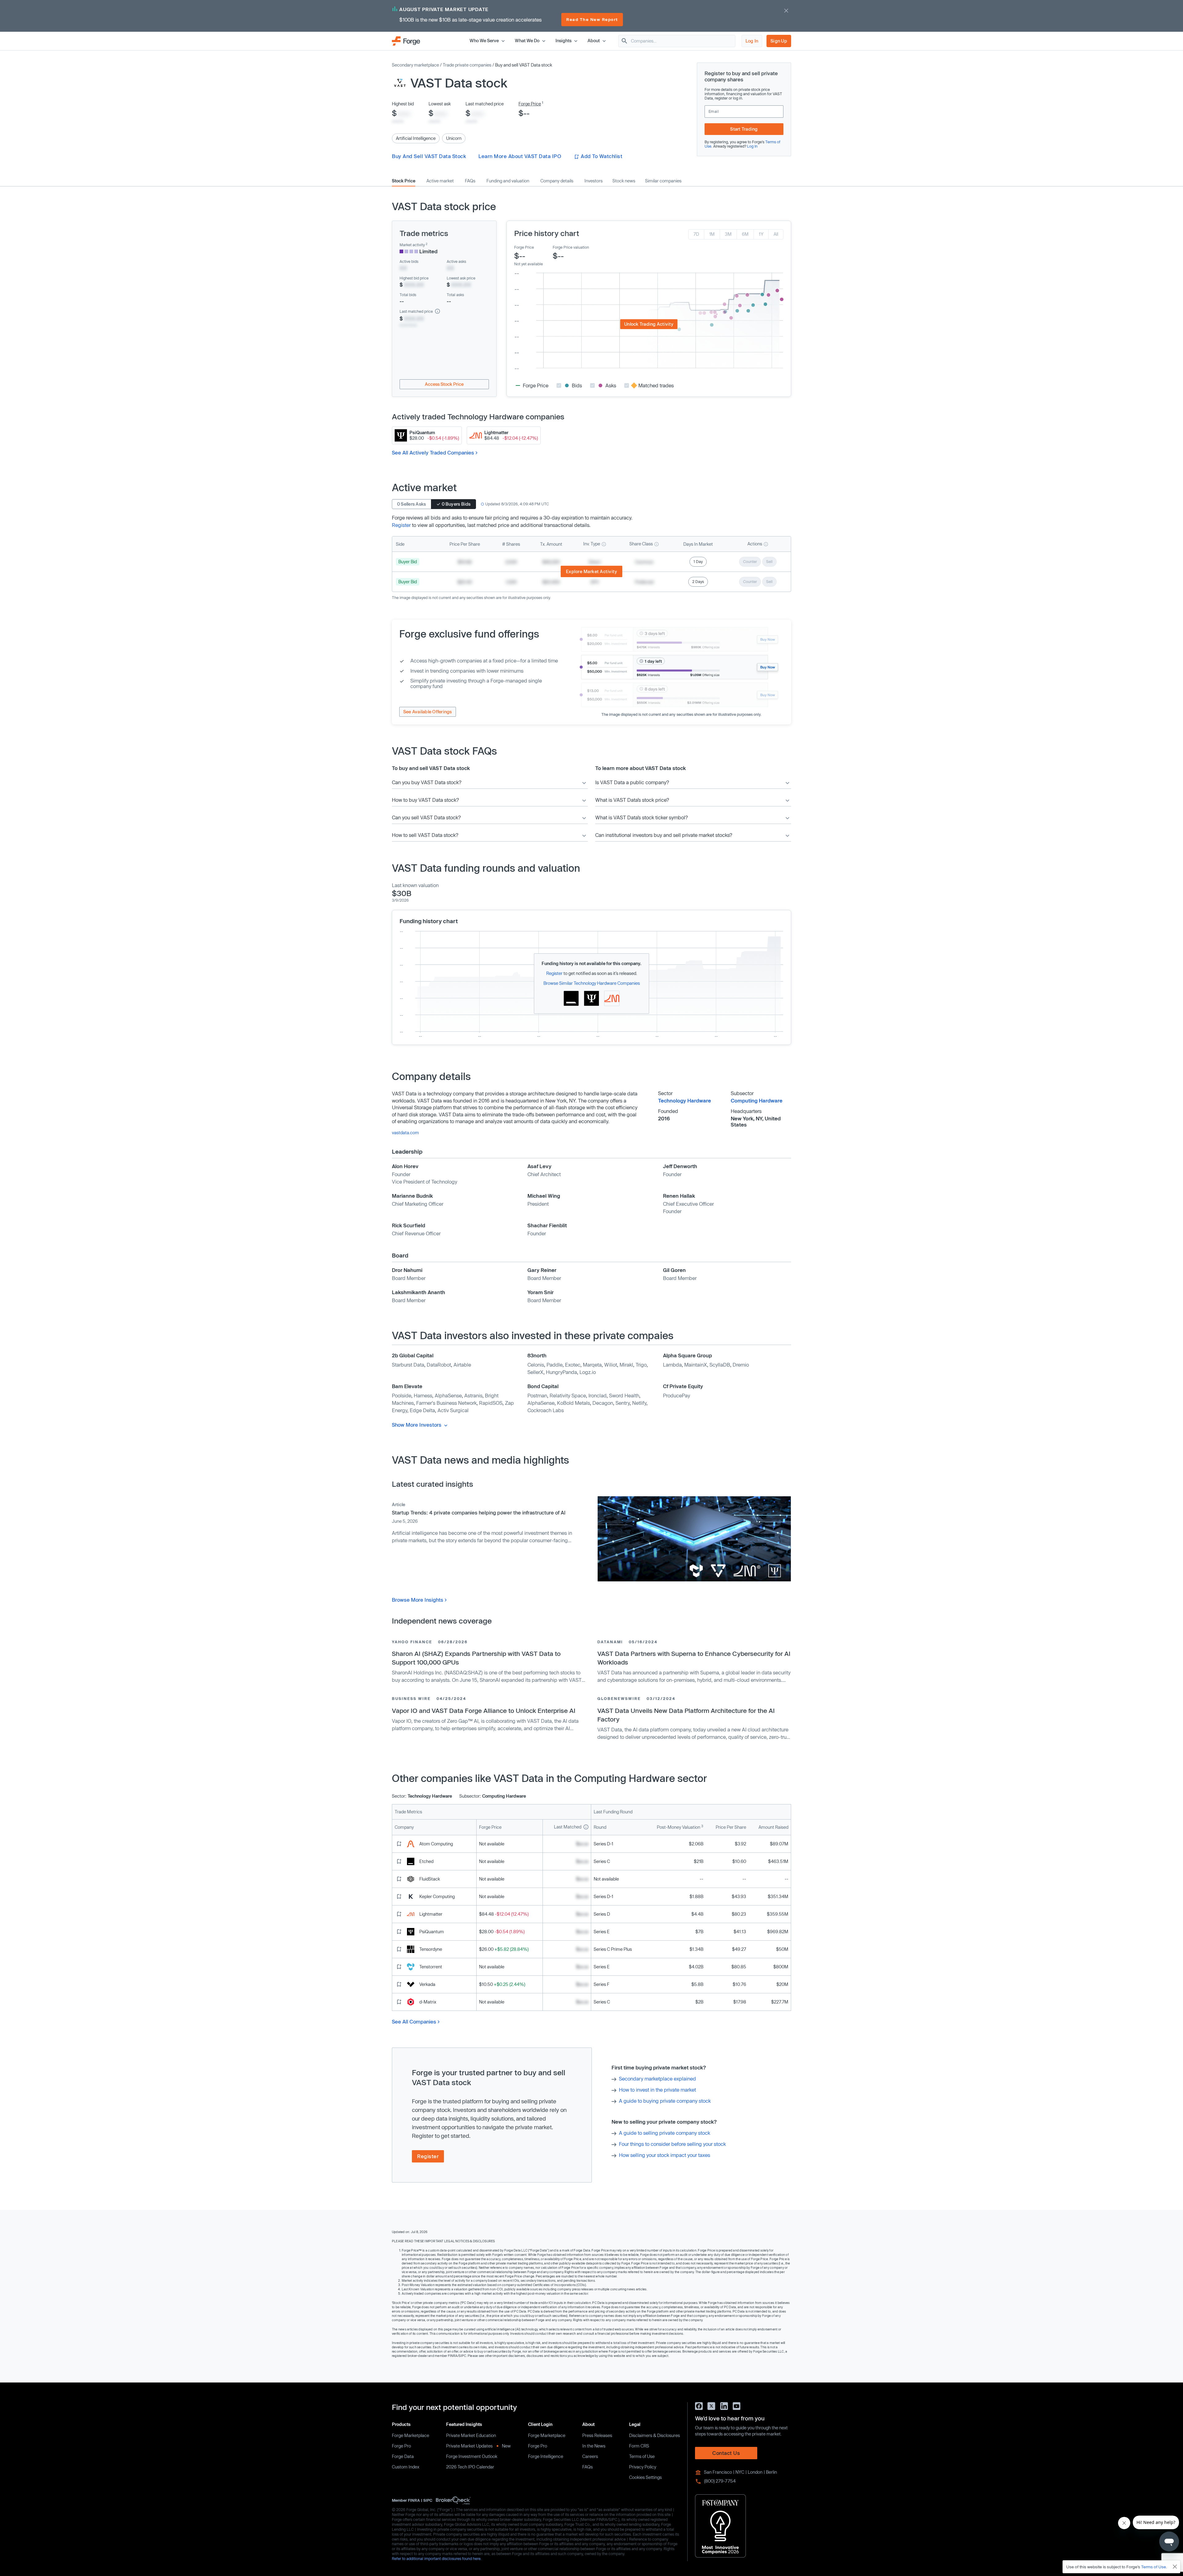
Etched (426, 1861)
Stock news (624, 181)
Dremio (741, 1365)
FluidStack (430, 1879)
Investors (594, 181)
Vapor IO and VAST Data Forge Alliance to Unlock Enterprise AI (484, 1710)
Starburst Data (408, 1365)
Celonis (536, 1365)
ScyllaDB (720, 1365)
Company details (557, 181)
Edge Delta (422, 1410)
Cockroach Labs (546, 1410)
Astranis (473, 1395)
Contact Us (726, 2453)
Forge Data (403, 2456)
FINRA (414, 2500)
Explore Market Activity (592, 571)
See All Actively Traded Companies (433, 452)
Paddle (555, 1365)
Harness (423, 1395)
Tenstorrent (431, 1967)
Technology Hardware (685, 1101)
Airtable (462, 1365)
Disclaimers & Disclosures (655, 2435)
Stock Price (404, 181)
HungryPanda (561, 1372)
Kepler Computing (437, 1896)
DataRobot (439, 1365)
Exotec (573, 1365)
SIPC (428, 2500)
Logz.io (588, 1372)
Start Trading (744, 129)
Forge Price (530, 104)
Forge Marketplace (411, 2435)
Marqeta (592, 1365)
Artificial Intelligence (416, 138)
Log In (752, 41)
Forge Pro (401, 2446)
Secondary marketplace (415, 65)
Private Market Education (471, 2435)
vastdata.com (405, 1133)
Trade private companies (467, 65)
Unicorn (454, 138)
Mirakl (626, 1365)
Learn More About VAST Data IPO (520, 156)
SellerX (535, 1372)
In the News (594, 2446)
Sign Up (779, 41)
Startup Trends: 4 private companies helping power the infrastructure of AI (479, 1512)
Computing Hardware (757, 1101)
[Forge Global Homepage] (406, 41)
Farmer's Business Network (446, 1403)
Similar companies (663, 181)
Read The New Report (592, 19)
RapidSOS (491, 1403)
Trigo (641, 1365)
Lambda (672, 1365)
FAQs (470, 181)
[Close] (1175, 2567)
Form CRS (639, 2446)
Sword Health (624, 1395)
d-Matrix (428, 2002)
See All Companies (414, 2022)
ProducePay (677, 1395)
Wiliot (611, 1365)
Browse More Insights (418, 1600)
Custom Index (406, 2467)
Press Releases (597, 2435)
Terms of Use (642, 2456)
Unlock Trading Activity (649, 324)
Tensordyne (431, 1949)
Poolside (402, 1395)
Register (401, 525)
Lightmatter (431, 1914)
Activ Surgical (453, 1410)
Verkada (427, 1984)
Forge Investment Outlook (472, 2456)
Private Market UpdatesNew (478, 2446)
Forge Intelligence (546, 2456)
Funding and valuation (508, 181)
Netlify (639, 1403)
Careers (590, 2456)
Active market (440, 181)
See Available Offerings (428, 712)
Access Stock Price (444, 384)
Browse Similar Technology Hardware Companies (592, 983)
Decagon (603, 1403)
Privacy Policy (643, 2467)
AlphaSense (448, 1395)
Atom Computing (436, 1844)
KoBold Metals (573, 1403)
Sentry (623, 1403)
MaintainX (696, 1365)
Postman (537, 1395)
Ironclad (598, 1395)
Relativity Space (568, 1395)
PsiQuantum (432, 1932)
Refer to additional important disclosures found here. (437, 2558)
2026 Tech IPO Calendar (470, 2467)
